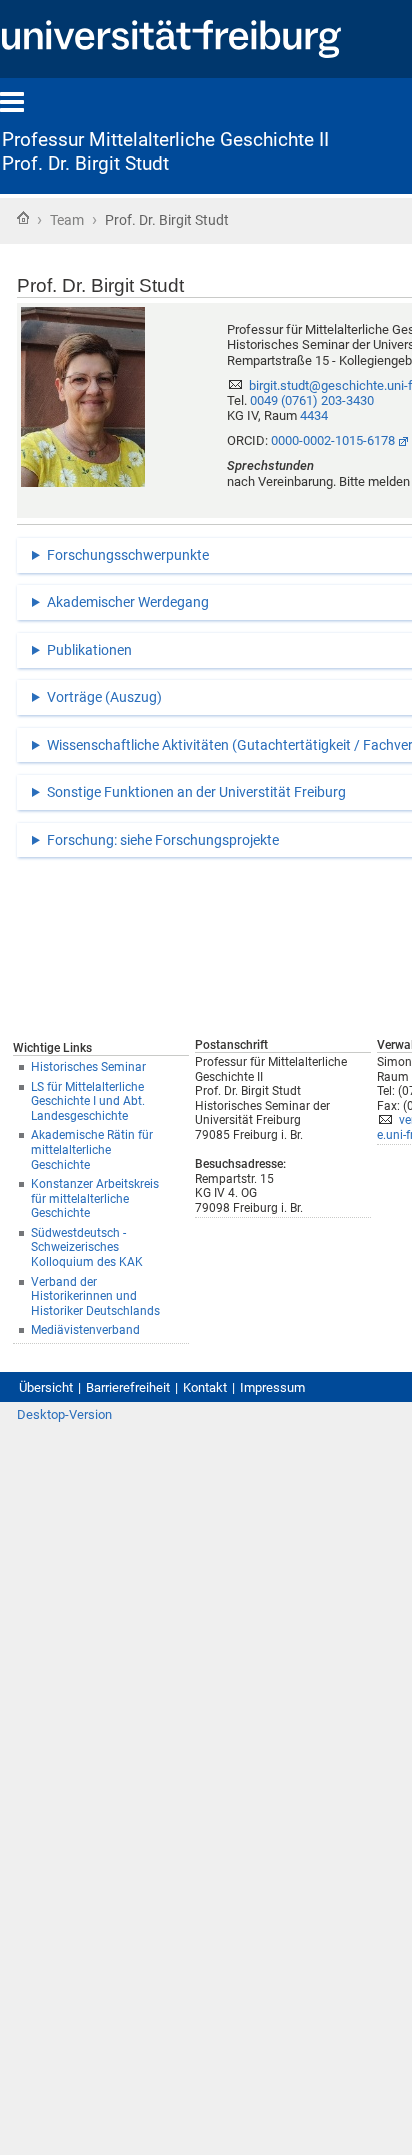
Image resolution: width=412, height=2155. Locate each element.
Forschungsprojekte (217, 840)
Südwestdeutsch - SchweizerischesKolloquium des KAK (87, 1247)
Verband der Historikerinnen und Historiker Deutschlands (95, 1296)
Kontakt (205, 1387)
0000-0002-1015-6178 (333, 440)
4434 (314, 415)
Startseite (23, 218)
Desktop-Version (64, 1414)
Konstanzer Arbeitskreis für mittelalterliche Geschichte (95, 1198)
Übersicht (46, 1387)
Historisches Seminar (88, 1067)
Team (67, 220)
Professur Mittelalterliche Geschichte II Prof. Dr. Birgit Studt (165, 152)
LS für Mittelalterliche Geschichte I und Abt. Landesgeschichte (88, 1101)
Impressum (272, 1387)
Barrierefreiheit (128, 1387)
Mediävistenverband (85, 1330)
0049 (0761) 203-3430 (312, 400)
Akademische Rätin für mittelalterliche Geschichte (92, 1149)
